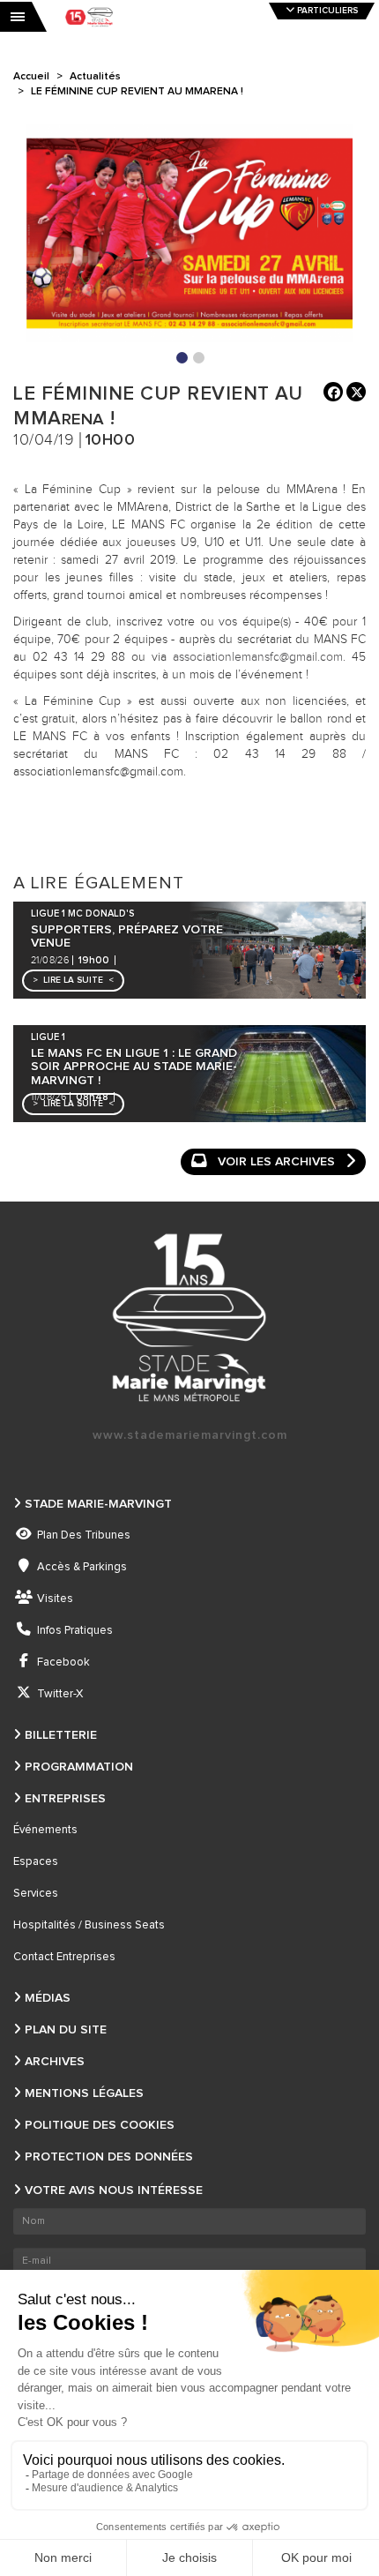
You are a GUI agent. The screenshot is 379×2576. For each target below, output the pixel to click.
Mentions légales (84, 2093)
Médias (48, 1998)
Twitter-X (60, 1694)
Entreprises (65, 1799)
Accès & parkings (82, 1567)
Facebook (63, 1662)
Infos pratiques (75, 1631)
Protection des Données (109, 2157)
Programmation (79, 1767)
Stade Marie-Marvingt (98, 1504)
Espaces (36, 1862)
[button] (73, 980)
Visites (55, 1599)
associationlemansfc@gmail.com (258, 657)
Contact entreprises (64, 1957)
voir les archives (276, 1162)
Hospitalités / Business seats (89, 1925)
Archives (55, 2062)
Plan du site (66, 2030)
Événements (45, 1830)
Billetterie (61, 1735)
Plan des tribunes (84, 1535)
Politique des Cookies (100, 2125)
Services (36, 1894)
